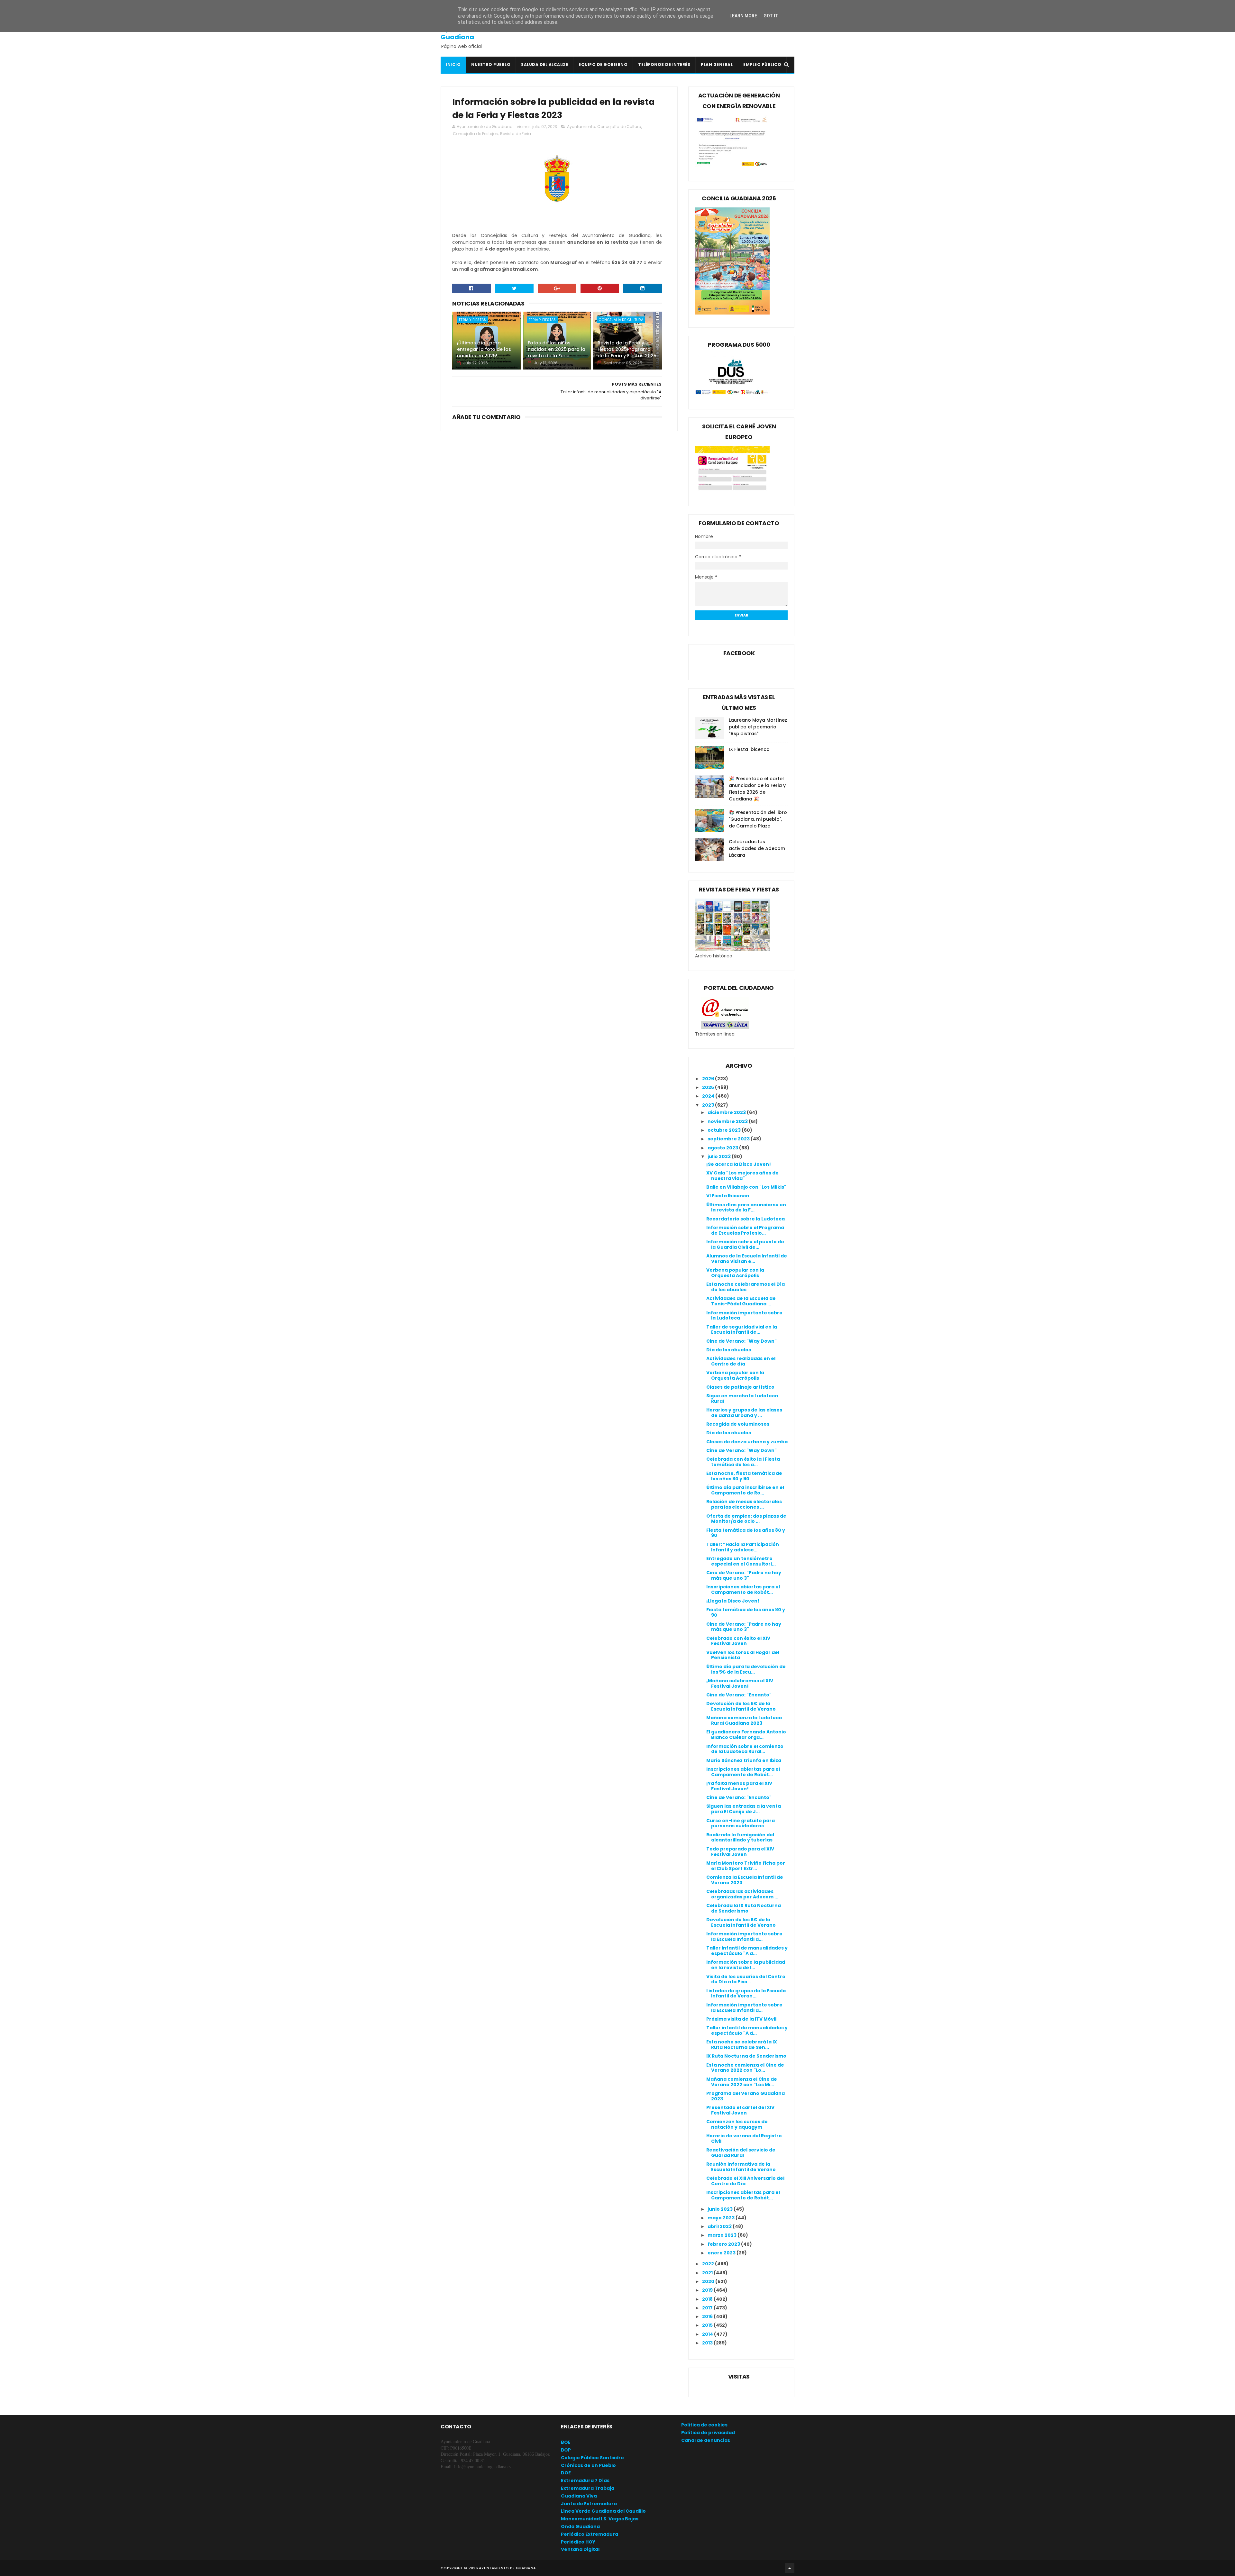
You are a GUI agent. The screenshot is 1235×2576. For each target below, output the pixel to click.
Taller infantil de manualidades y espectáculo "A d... (747, 1951)
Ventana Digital (580, 2549)
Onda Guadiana (580, 2526)
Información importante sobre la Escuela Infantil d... (744, 1937)
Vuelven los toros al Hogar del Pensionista (743, 1655)
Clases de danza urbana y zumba (747, 1442)
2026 (709, 1079)
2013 (708, 2343)
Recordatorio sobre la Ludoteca (746, 1219)
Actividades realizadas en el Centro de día (741, 1361)
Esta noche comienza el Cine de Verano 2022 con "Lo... (745, 2068)
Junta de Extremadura (589, 2504)
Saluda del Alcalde (544, 64)
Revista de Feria (516, 134)
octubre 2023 (725, 1130)
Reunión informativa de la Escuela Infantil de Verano (741, 2167)
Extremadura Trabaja (588, 2488)
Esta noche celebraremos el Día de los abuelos (746, 1287)
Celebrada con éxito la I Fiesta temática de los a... (743, 1462)
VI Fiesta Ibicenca (728, 1196)
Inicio (453, 64)
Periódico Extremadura (590, 2534)
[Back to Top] (790, 2568)
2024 (709, 1096)
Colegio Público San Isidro (592, 2458)
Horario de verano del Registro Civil (744, 2138)
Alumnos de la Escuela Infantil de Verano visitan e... (747, 1259)
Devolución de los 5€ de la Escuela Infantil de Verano (741, 1706)
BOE (566, 2442)
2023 (709, 1105)
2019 (708, 2290)
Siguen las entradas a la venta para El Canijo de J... (744, 1809)
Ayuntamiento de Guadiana (470, 33)
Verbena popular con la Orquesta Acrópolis (735, 1273)
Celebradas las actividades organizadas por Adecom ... (742, 1894)
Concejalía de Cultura (619, 127)
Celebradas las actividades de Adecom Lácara (757, 848)
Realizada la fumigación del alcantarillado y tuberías (740, 1837)
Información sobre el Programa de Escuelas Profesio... (745, 1230)
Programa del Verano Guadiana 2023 (746, 2096)
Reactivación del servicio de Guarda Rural (741, 2153)
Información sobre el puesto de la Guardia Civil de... (745, 1244)
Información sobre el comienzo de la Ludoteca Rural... (745, 1749)
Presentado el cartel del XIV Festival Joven (740, 2110)
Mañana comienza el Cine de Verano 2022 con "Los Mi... (742, 2082)
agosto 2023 (723, 1148)
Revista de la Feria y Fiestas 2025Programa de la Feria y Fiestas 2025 (627, 349)
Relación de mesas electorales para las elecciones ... (744, 1504)
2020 (709, 2281)
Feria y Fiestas (472, 320)
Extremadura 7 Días (585, 2480)
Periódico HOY (578, 2542)
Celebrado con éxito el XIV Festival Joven (738, 1641)
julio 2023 (720, 1156)
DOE (566, 2473)
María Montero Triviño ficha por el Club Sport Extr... (746, 1866)
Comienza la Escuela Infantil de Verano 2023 (745, 1880)
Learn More (743, 16)
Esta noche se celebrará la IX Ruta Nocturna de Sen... (742, 2045)
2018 (708, 2299)
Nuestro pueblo (491, 64)
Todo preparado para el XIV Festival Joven (740, 1852)
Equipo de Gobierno (603, 64)
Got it (771, 16)
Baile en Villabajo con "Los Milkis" (746, 1187)
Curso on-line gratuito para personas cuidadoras (741, 1823)
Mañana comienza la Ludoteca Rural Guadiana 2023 (744, 1720)
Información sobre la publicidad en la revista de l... (746, 1965)
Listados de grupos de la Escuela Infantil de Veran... (746, 1993)
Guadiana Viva (579, 2496)
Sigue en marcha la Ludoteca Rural (742, 1398)
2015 (708, 2325)
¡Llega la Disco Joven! (733, 1601)
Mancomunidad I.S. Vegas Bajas (600, 2519)
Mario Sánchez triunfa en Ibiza (744, 1760)
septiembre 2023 (729, 1139)
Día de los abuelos (729, 1350)
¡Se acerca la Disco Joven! (739, 1164)
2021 (708, 2273)
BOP (566, 2450)
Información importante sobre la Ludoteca (744, 1315)
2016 (708, 2316)
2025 (709, 1087)
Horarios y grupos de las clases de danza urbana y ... (744, 1413)
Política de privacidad (708, 2433)
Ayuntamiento (581, 127)
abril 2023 (720, 2226)
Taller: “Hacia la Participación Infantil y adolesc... (743, 1547)
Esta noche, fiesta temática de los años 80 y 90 (744, 1476)
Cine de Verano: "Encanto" (739, 1695)
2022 (709, 2264)
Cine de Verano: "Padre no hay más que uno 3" (744, 1575)
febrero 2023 (724, 2244)
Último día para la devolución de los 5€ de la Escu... (746, 1669)
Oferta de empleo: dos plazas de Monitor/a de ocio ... (746, 1519)
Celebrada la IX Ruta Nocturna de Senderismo (744, 1908)
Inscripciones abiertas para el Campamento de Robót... (743, 1589)
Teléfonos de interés (664, 64)
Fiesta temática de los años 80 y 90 (746, 1533)
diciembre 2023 (727, 1112)
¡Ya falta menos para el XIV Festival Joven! (739, 1786)
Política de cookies (704, 2425)
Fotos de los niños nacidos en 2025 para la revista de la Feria (557, 349)
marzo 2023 (723, 2235)
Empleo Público (762, 64)
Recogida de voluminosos (738, 1424)
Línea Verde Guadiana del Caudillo (603, 2511)
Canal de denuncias (706, 2440)
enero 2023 (722, 2253)
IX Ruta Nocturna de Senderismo (746, 2056)
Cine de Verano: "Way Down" (741, 1341)
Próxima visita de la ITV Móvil (741, 2019)
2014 (708, 2334)
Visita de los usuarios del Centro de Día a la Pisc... (746, 1979)
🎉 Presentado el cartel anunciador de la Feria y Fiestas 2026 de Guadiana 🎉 (757, 789)
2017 (708, 2308)
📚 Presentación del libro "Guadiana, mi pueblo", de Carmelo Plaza (758, 819)
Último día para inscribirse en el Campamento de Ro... (745, 1490)
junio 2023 (721, 2209)
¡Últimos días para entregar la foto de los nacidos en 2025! (484, 349)
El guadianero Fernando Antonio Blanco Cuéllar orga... (746, 1735)
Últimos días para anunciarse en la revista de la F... (746, 1207)
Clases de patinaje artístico (740, 1387)
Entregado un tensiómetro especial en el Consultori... (741, 1561)
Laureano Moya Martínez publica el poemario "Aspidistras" (758, 727)
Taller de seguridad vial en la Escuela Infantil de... (742, 1330)
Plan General (717, 64)
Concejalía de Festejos (475, 134)
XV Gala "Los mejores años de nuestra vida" (742, 1176)
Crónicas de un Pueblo (588, 2465)
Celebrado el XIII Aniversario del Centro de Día (745, 2181)
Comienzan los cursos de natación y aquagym (737, 2124)
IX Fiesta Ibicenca (749, 749)
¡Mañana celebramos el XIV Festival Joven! (740, 1683)
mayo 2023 (722, 2218)
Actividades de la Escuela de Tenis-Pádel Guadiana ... (741, 1301)
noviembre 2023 (728, 1121)
